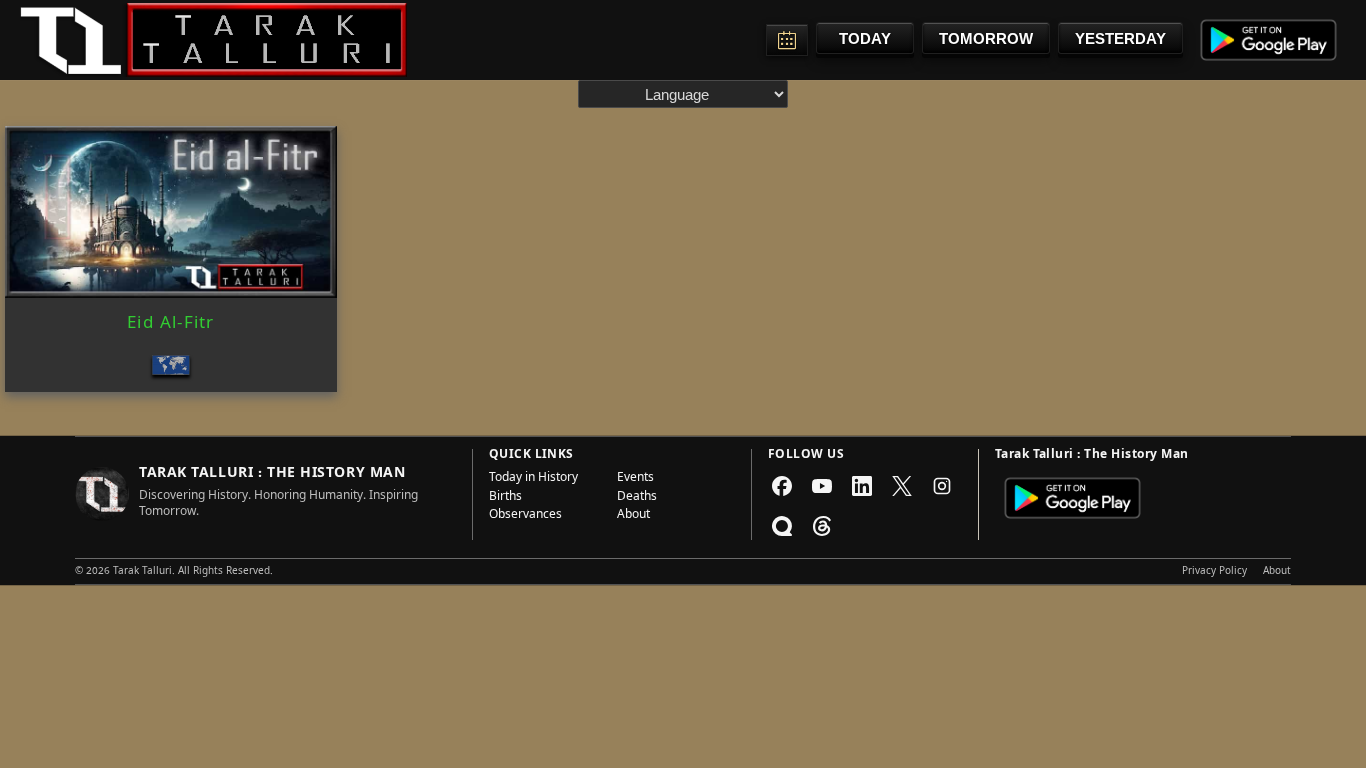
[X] (902, 486)
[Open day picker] (787, 40)
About (633, 516)
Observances (525, 516)
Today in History (533, 479)
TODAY (865, 38)
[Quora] (782, 526)
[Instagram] (942, 486)
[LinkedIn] (862, 486)
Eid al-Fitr (170, 325)
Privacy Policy (1214, 572)
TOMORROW (986, 38)
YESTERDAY (1120, 38)
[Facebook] (782, 486)
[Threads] (822, 526)
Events (635, 479)
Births (505, 498)
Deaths (637, 498)
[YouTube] (822, 486)
